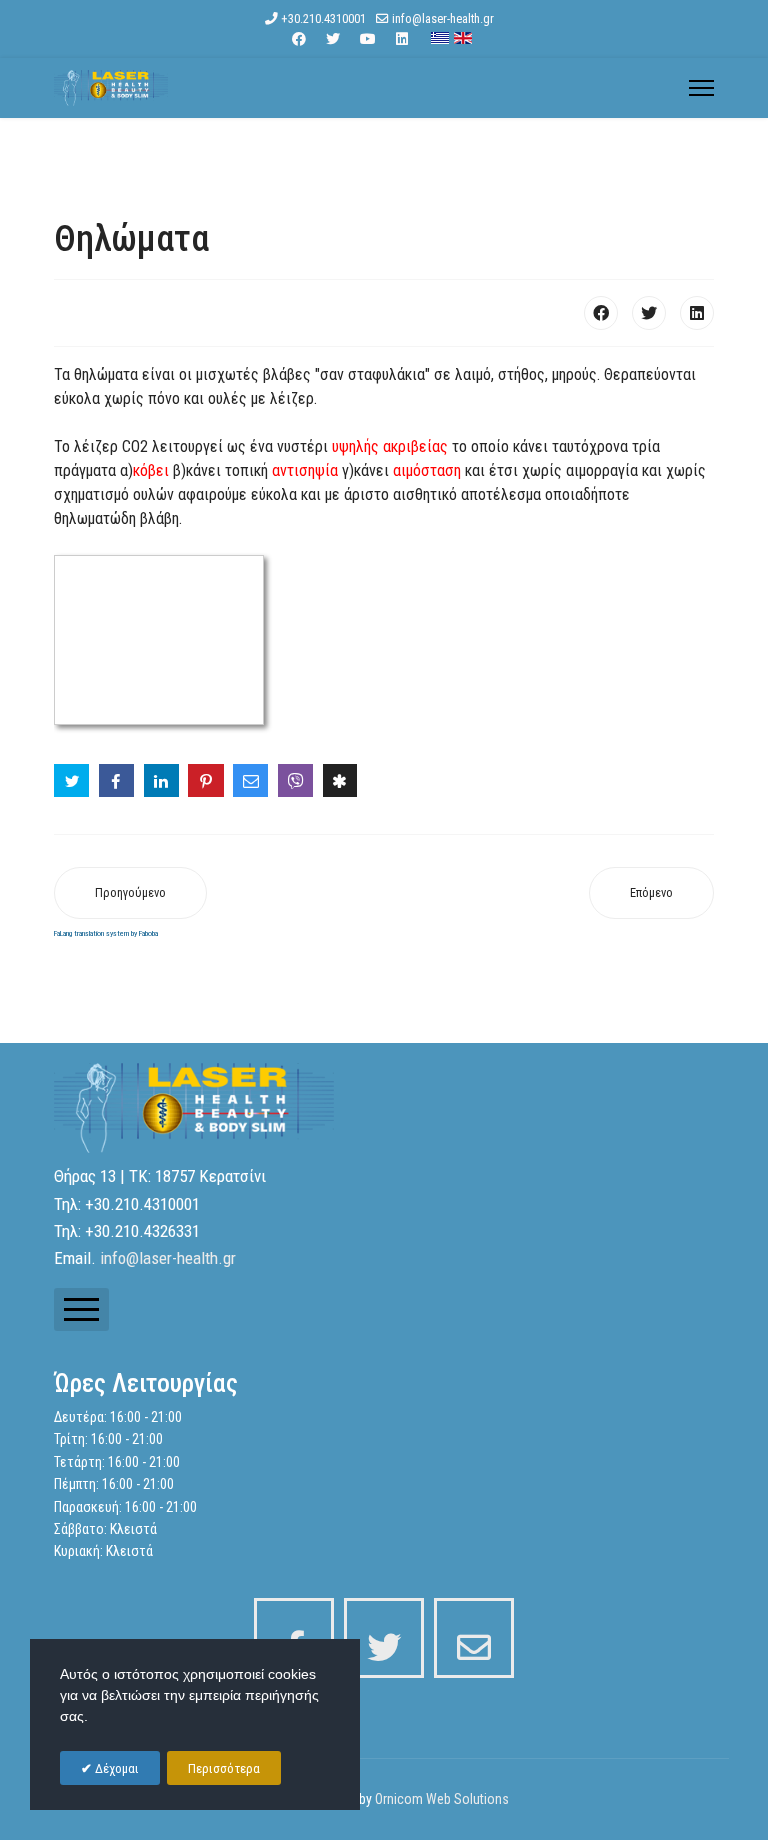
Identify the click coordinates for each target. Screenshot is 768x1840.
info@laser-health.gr (443, 18)
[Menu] (701, 88)
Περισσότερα (224, 1768)
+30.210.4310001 (323, 18)
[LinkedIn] (697, 313)
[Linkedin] (402, 39)
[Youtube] (368, 39)
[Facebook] (299, 39)
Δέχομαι (115, 1768)
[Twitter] (333, 39)
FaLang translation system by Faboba (106, 933)
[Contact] (474, 1638)
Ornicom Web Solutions (442, 1799)
